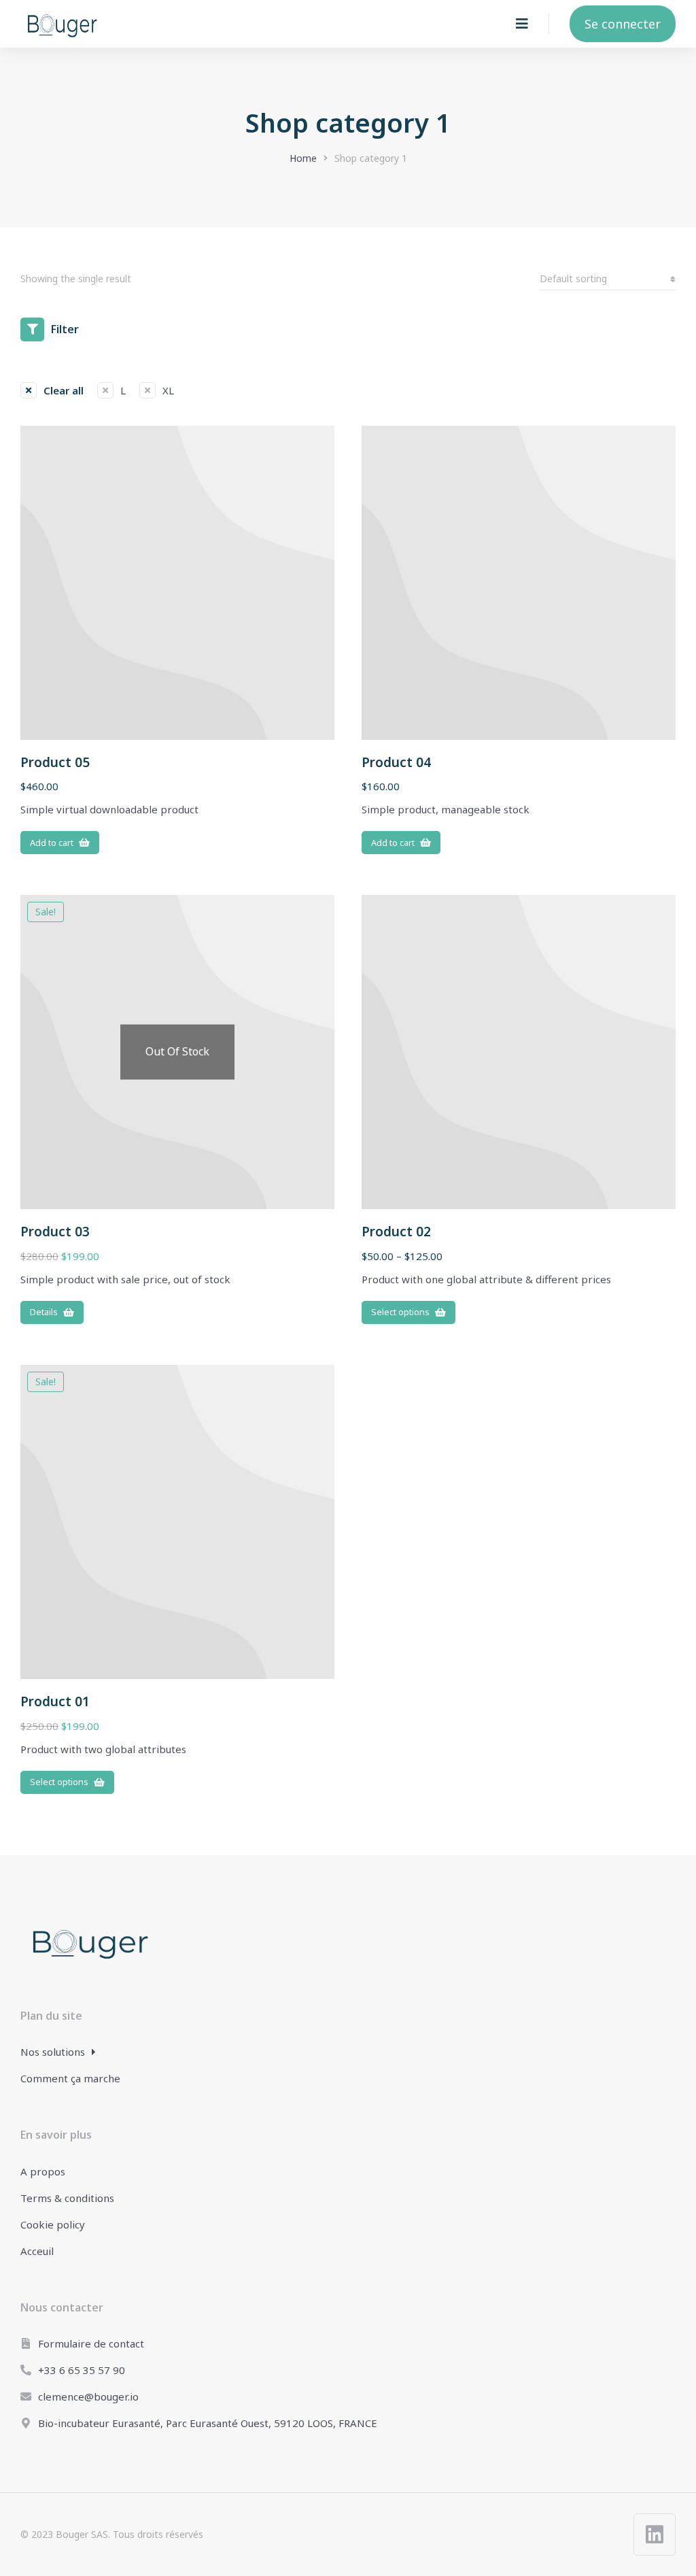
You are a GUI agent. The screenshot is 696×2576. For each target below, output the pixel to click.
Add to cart (52, 843)
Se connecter (623, 24)
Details (44, 1312)
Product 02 (396, 1232)
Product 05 (55, 762)
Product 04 (396, 762)
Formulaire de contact (91, 2343)
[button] (522, 24)
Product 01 (55, 1701)
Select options (400, 1312)
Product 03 (55, 1232)
